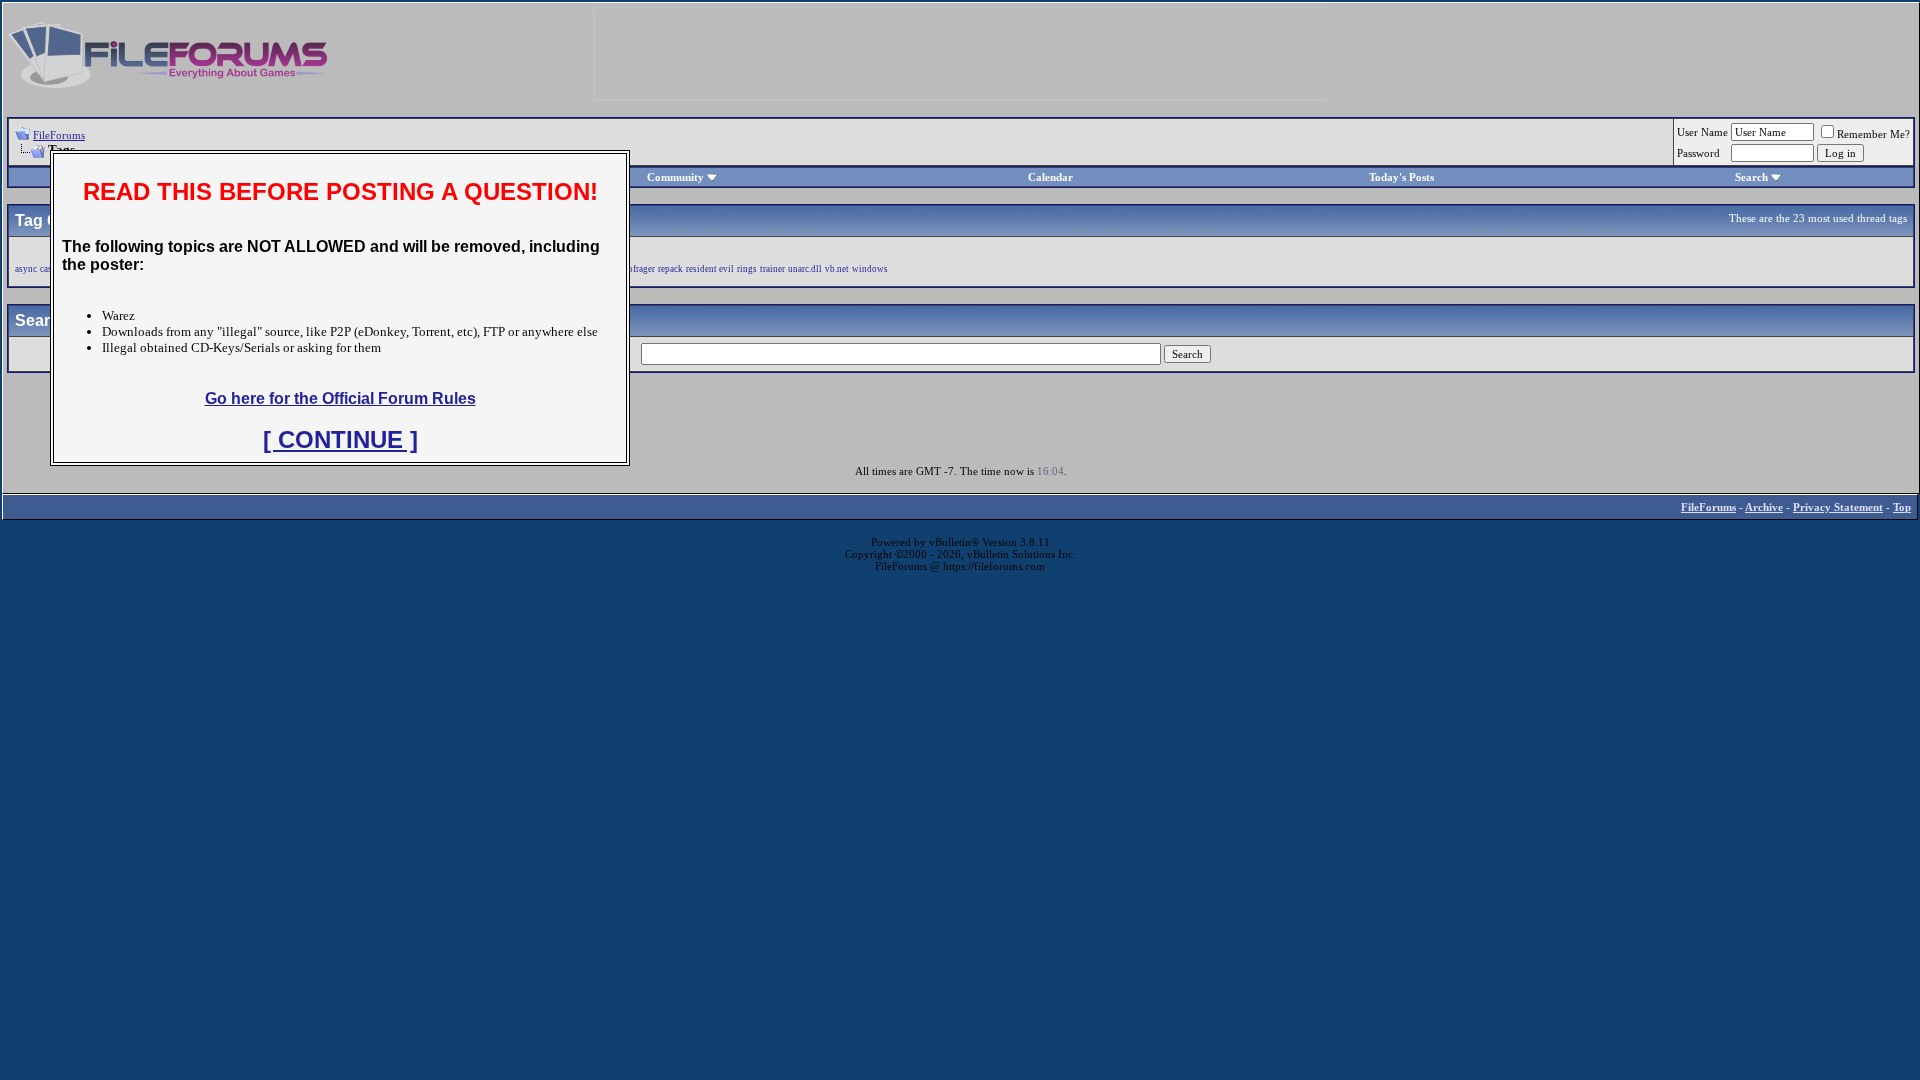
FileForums (59, 135)
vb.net (837, 269)
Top (1902, 507)
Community (675, 177)
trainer (772, 269)
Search (1751, 177)
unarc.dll (805, 269)
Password (1698, 153)
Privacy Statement (1838, 507)
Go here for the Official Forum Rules (340, 398)
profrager (637, 269)
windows (870, 269)
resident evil (710, 269)
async (26, 269)
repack (670, 269)
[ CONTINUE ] (340, 439)
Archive (1764, 507)
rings (747, 269)
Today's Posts (1401, 177)
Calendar (1050, 177)
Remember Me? (1873, 134)
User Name (1702, 132)
